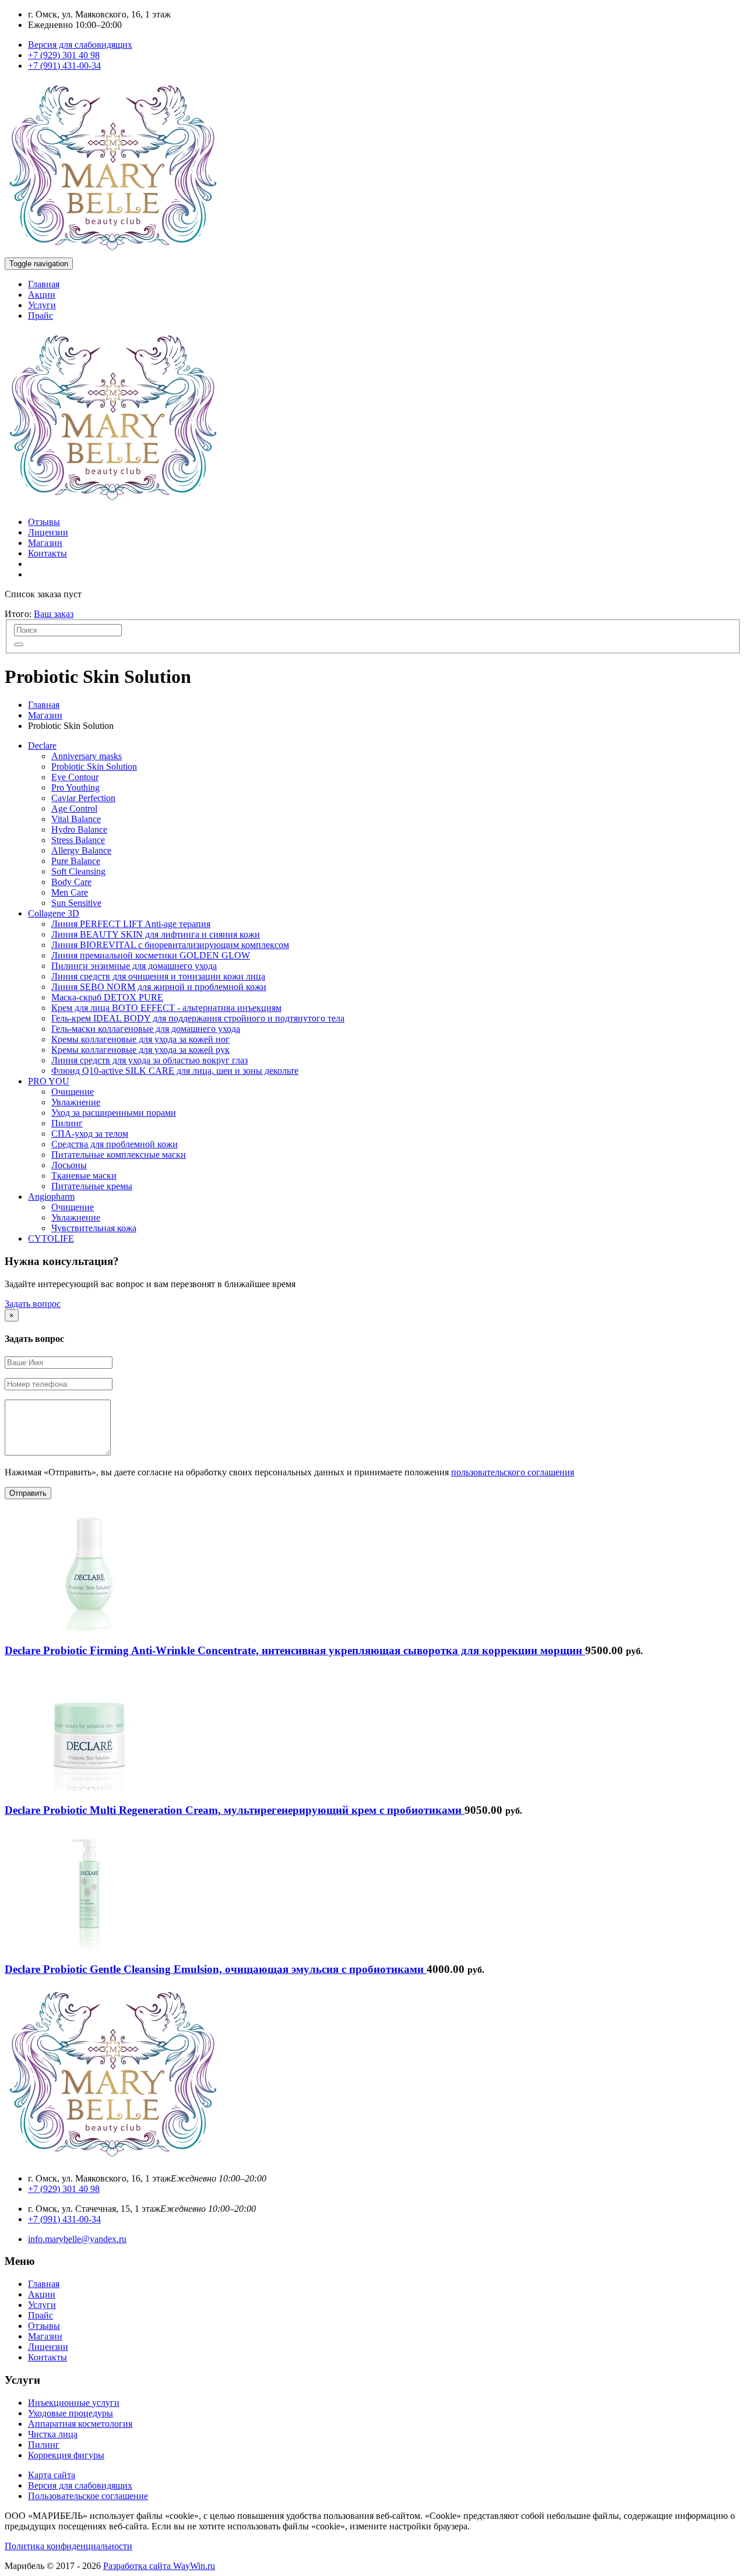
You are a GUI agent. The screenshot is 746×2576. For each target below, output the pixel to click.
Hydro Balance (79, 829)
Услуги (42, 305)
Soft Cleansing (78, 871)
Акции (42, 295)
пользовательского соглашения (513, 1472)
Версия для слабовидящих (80, 45)
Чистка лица (53, 2434)
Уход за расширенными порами (114, 1113)
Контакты (47, 553)
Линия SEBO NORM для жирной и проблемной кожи (159, 987)
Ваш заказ (54, 614)
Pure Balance (76, 861)
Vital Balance (76, 819)
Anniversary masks (87, 756)
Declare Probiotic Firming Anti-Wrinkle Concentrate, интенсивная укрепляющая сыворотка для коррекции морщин (295, 1650)
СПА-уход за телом (90, 1134)
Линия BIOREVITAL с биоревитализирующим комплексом (170, 945)
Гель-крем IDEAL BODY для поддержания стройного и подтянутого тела (198, 1018)
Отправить (28, 1493)
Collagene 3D (54, 913)
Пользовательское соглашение (88, 2496)
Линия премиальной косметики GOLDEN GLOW (151, 955)
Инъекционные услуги (74, 2403)
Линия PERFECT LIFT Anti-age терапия (131, 924)
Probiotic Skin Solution (94, 767)
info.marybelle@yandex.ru (77, 2239)
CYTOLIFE (51, 1238)
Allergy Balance (81, 850)
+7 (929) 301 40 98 (64, 55)
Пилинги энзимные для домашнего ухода (134, 966)
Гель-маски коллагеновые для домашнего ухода (146, 1029)
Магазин (45, 543)
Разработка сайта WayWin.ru (159, 2566)
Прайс (41, 316)
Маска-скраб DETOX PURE (107, 997)
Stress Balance (78, 840)
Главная (44, 284)
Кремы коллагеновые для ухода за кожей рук (140, 1050)
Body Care (71, 882)
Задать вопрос (33, 1304)
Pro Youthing (75, 787)
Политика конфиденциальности (68, 2546)
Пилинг (67, 1123)
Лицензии (48, 532)
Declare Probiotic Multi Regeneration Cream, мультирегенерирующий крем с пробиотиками (235, 1810)
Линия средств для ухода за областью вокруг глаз (149, 1060)
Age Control (74, 808)
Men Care (70, 892)
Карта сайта (52, 2475)
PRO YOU (49, 1081)
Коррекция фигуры (66, 2455)
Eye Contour (75, 777)
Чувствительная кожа (94, 1228)
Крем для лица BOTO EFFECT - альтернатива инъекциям (166, 1008)
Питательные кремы (92, 1186)
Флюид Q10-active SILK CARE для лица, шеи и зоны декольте (175, 1071)
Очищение (73, 1092)
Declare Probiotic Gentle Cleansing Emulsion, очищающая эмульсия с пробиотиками (216, 1969)
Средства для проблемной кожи (115, 1144)
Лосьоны (69, 1165)
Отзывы (44, 522)
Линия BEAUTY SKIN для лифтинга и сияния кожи (156, 934)
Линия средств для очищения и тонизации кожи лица (158, 976)
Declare (42, 746)
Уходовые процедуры (71, 2413)
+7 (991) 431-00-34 (64, 66)
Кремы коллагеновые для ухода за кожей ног (140, 1039)
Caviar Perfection (83, 798)
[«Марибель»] (112, 252)
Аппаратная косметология (80, 2424)
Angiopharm (51, 1197)
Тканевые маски (84, 1176)
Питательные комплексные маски (119, 1155)
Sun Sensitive (76, 903)
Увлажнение (76, 1102)
